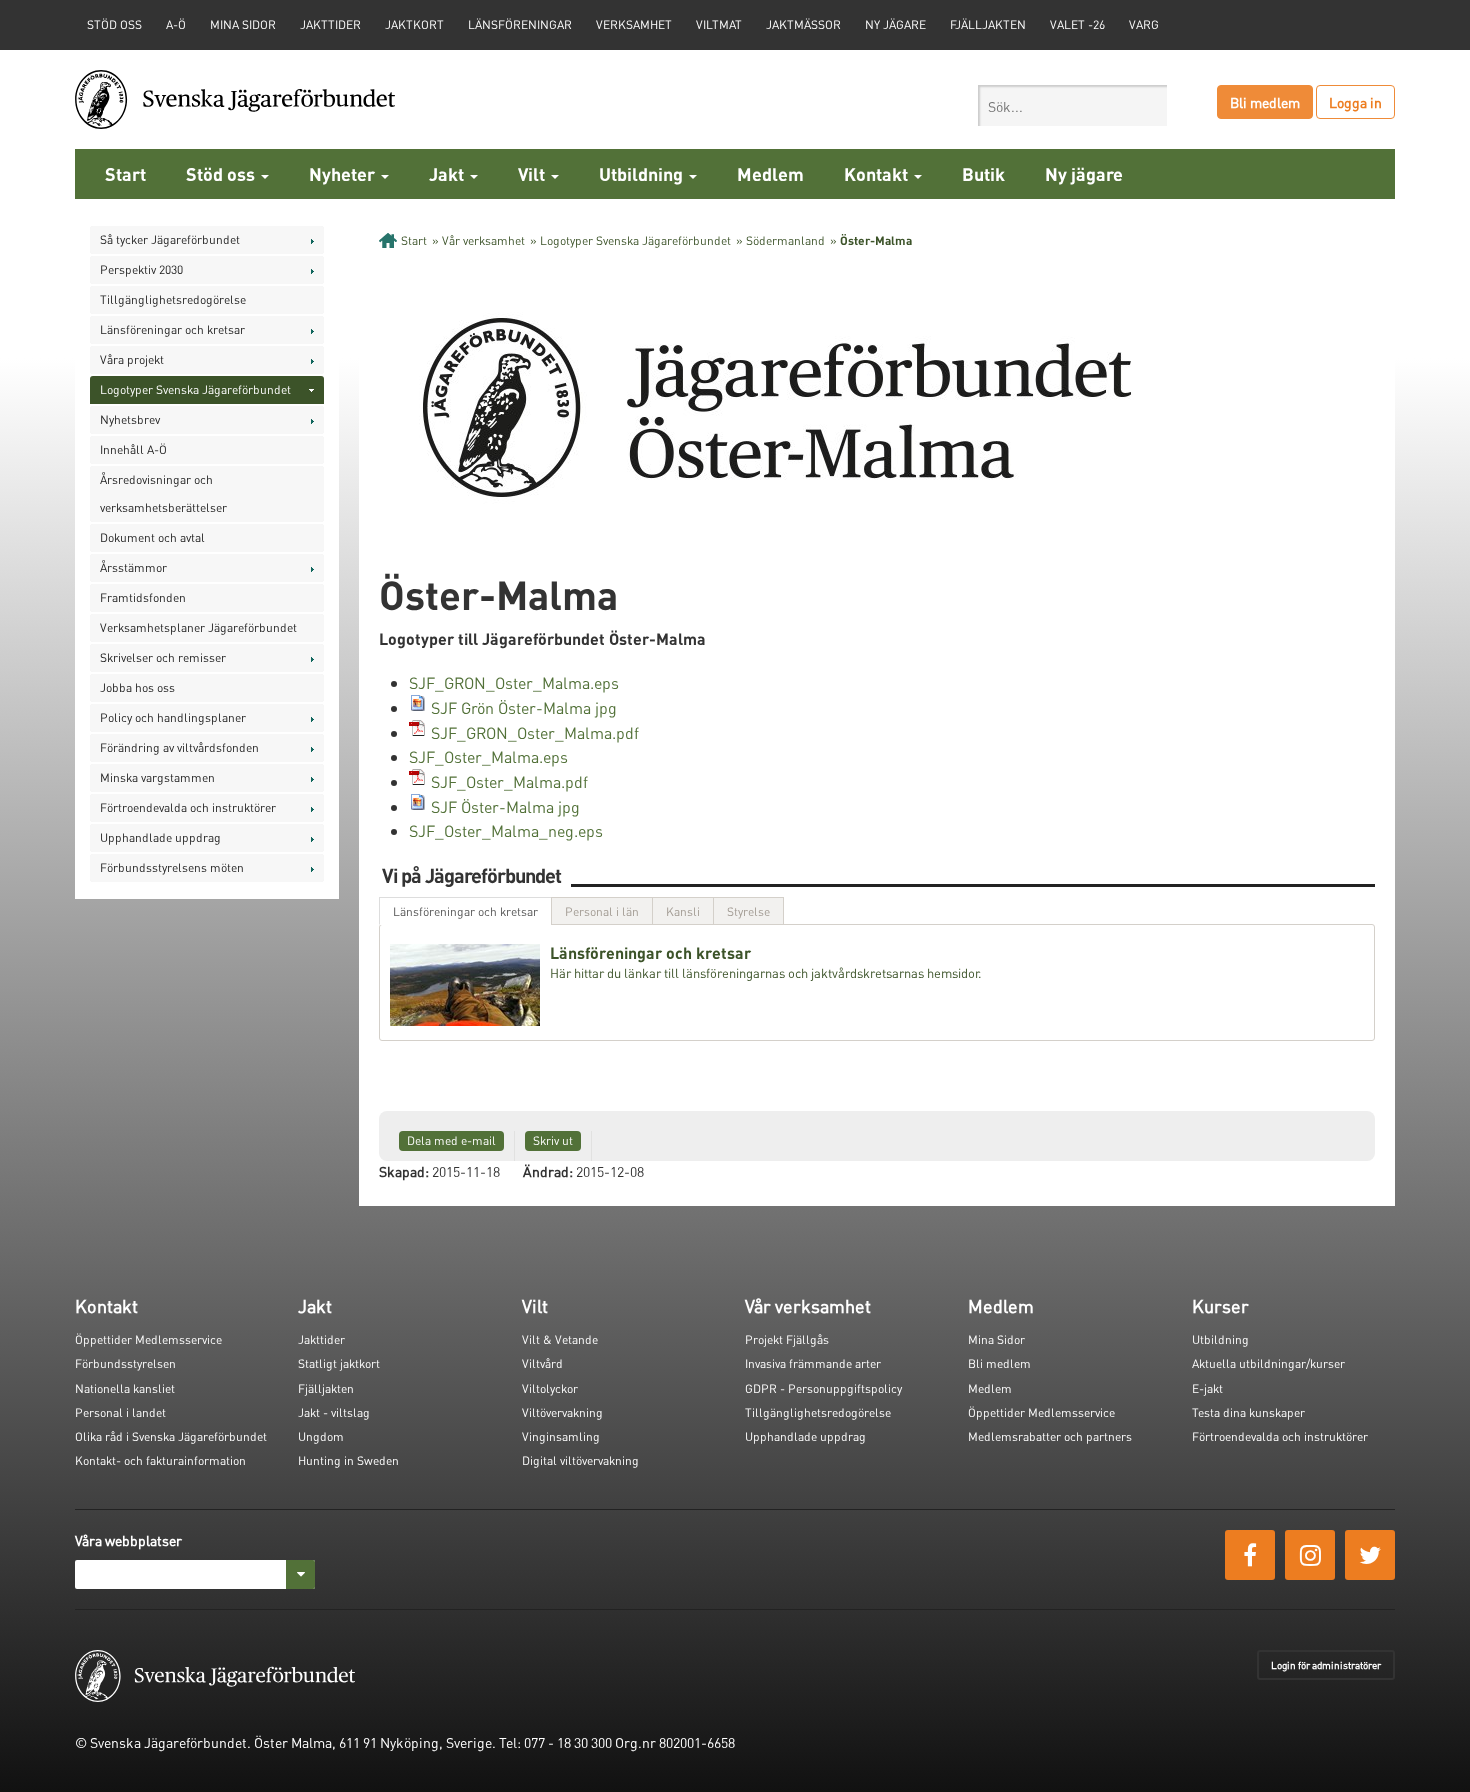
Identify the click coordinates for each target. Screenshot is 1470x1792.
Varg (1144, 24)
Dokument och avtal (152, 537)
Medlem (770, 173)
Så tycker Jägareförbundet (170, 239)
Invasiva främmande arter (813, 1363)
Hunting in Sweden (348, 1460)
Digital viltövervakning (580, 1460)
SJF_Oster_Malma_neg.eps (506, 830)
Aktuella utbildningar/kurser (1268, 1363)
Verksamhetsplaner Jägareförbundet (198, 627)
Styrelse (748, 911)
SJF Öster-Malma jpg (505, 806)
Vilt (533, 173)
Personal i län (602, 911)
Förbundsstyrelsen (125, 1363)
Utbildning (643, 173)
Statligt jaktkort (339, 1363)
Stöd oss (222, 173)
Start (125, 173)
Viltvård (542, 1363)
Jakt (448, 173)
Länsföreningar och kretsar (172, 329)
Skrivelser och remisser (163, 657)
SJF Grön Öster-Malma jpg (524, 707)
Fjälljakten (988, 24)
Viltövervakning (562, 1412)
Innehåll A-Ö (133, 449)
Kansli (683, 911)
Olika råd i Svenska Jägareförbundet (171, 1436)
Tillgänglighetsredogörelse (173, 299)
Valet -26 (1077, 24)
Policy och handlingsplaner (173, 717)
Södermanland (785, 240)
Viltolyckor (550, 1388)
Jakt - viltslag (334, 1412)
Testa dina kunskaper (1248, 1412)
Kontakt (878, 173)
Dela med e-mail (451, 1140)
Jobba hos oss (137, 687)
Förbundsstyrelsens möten (172, 867)
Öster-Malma (876, 240)
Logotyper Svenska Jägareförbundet (195, 389)
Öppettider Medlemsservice (148, 1339)
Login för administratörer (1326, 1665)
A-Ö (176, 24)
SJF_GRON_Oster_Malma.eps (514, 682)
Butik (983, 173)
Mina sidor (243, 24)
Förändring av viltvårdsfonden (179, 747)
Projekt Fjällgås (787, 1339)
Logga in (1355, 102)
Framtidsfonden (143, 597)
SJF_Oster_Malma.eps (488, 756)
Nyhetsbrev (130, 419)
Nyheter (344, 173)
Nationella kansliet (125, 1388)
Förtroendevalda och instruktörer (188, 807)
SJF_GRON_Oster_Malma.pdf (535, 732)
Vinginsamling (561, 1436)
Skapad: (404, 1171)
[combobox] (1072, 105)
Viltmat (719, 24)
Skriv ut (553, 1140)
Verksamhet (634, 24)
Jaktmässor (803, 24)
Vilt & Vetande (560, 1339)
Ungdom (321, 1436)
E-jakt (1207, 1388)
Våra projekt (132, 359)
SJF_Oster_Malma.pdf (509, 781)
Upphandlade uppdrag (160, 837)
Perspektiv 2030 (141, 269)
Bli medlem (1265, 102)
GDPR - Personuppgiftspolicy (823, 1388)
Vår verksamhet (483, 240)
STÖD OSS (114, 24)
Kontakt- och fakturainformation (160, 1460)
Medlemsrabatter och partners (1050, 1436)
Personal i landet (120, 1412)
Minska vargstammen (157, 777)
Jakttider (330, 24)
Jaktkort (414, 24)
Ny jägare (895, 24)
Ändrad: (548, 1171)
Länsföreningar (520, 24)
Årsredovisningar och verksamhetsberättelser (163, 493)
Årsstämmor (133, 567)
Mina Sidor (996, 1339)
